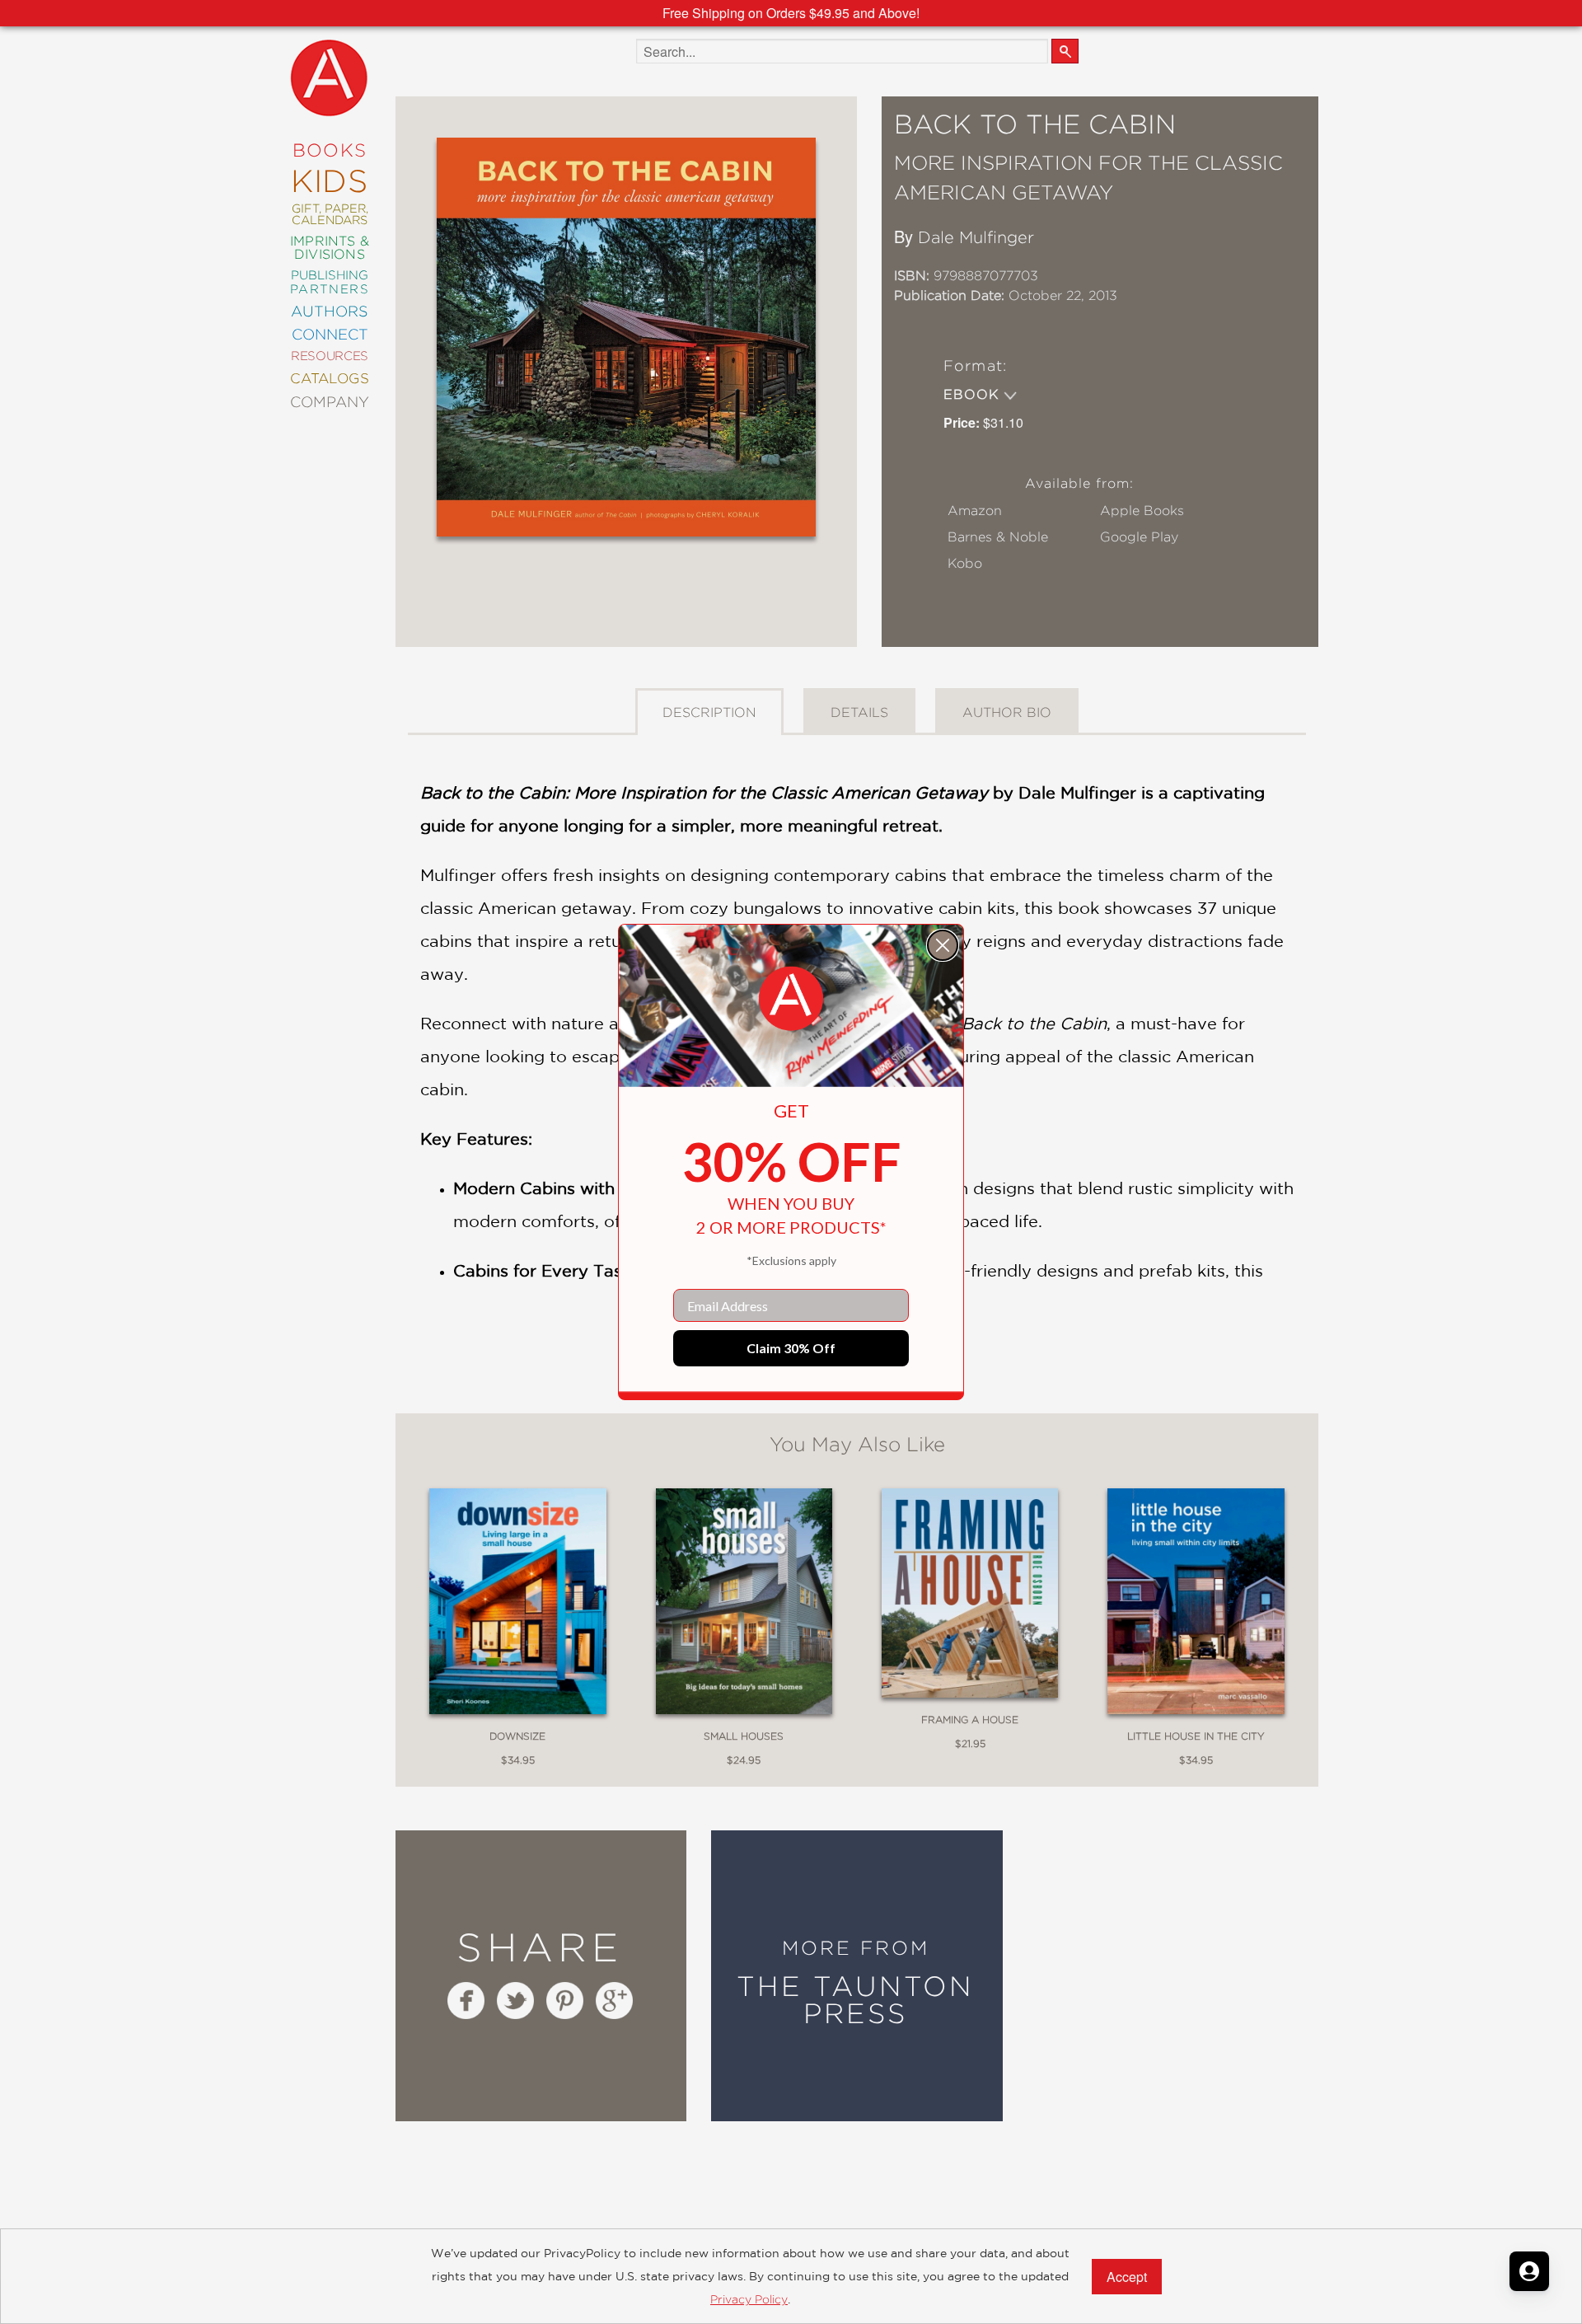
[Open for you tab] (1529, 2271)
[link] (791, 999)
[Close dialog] (943, 945)
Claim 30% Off (791, 1348)
